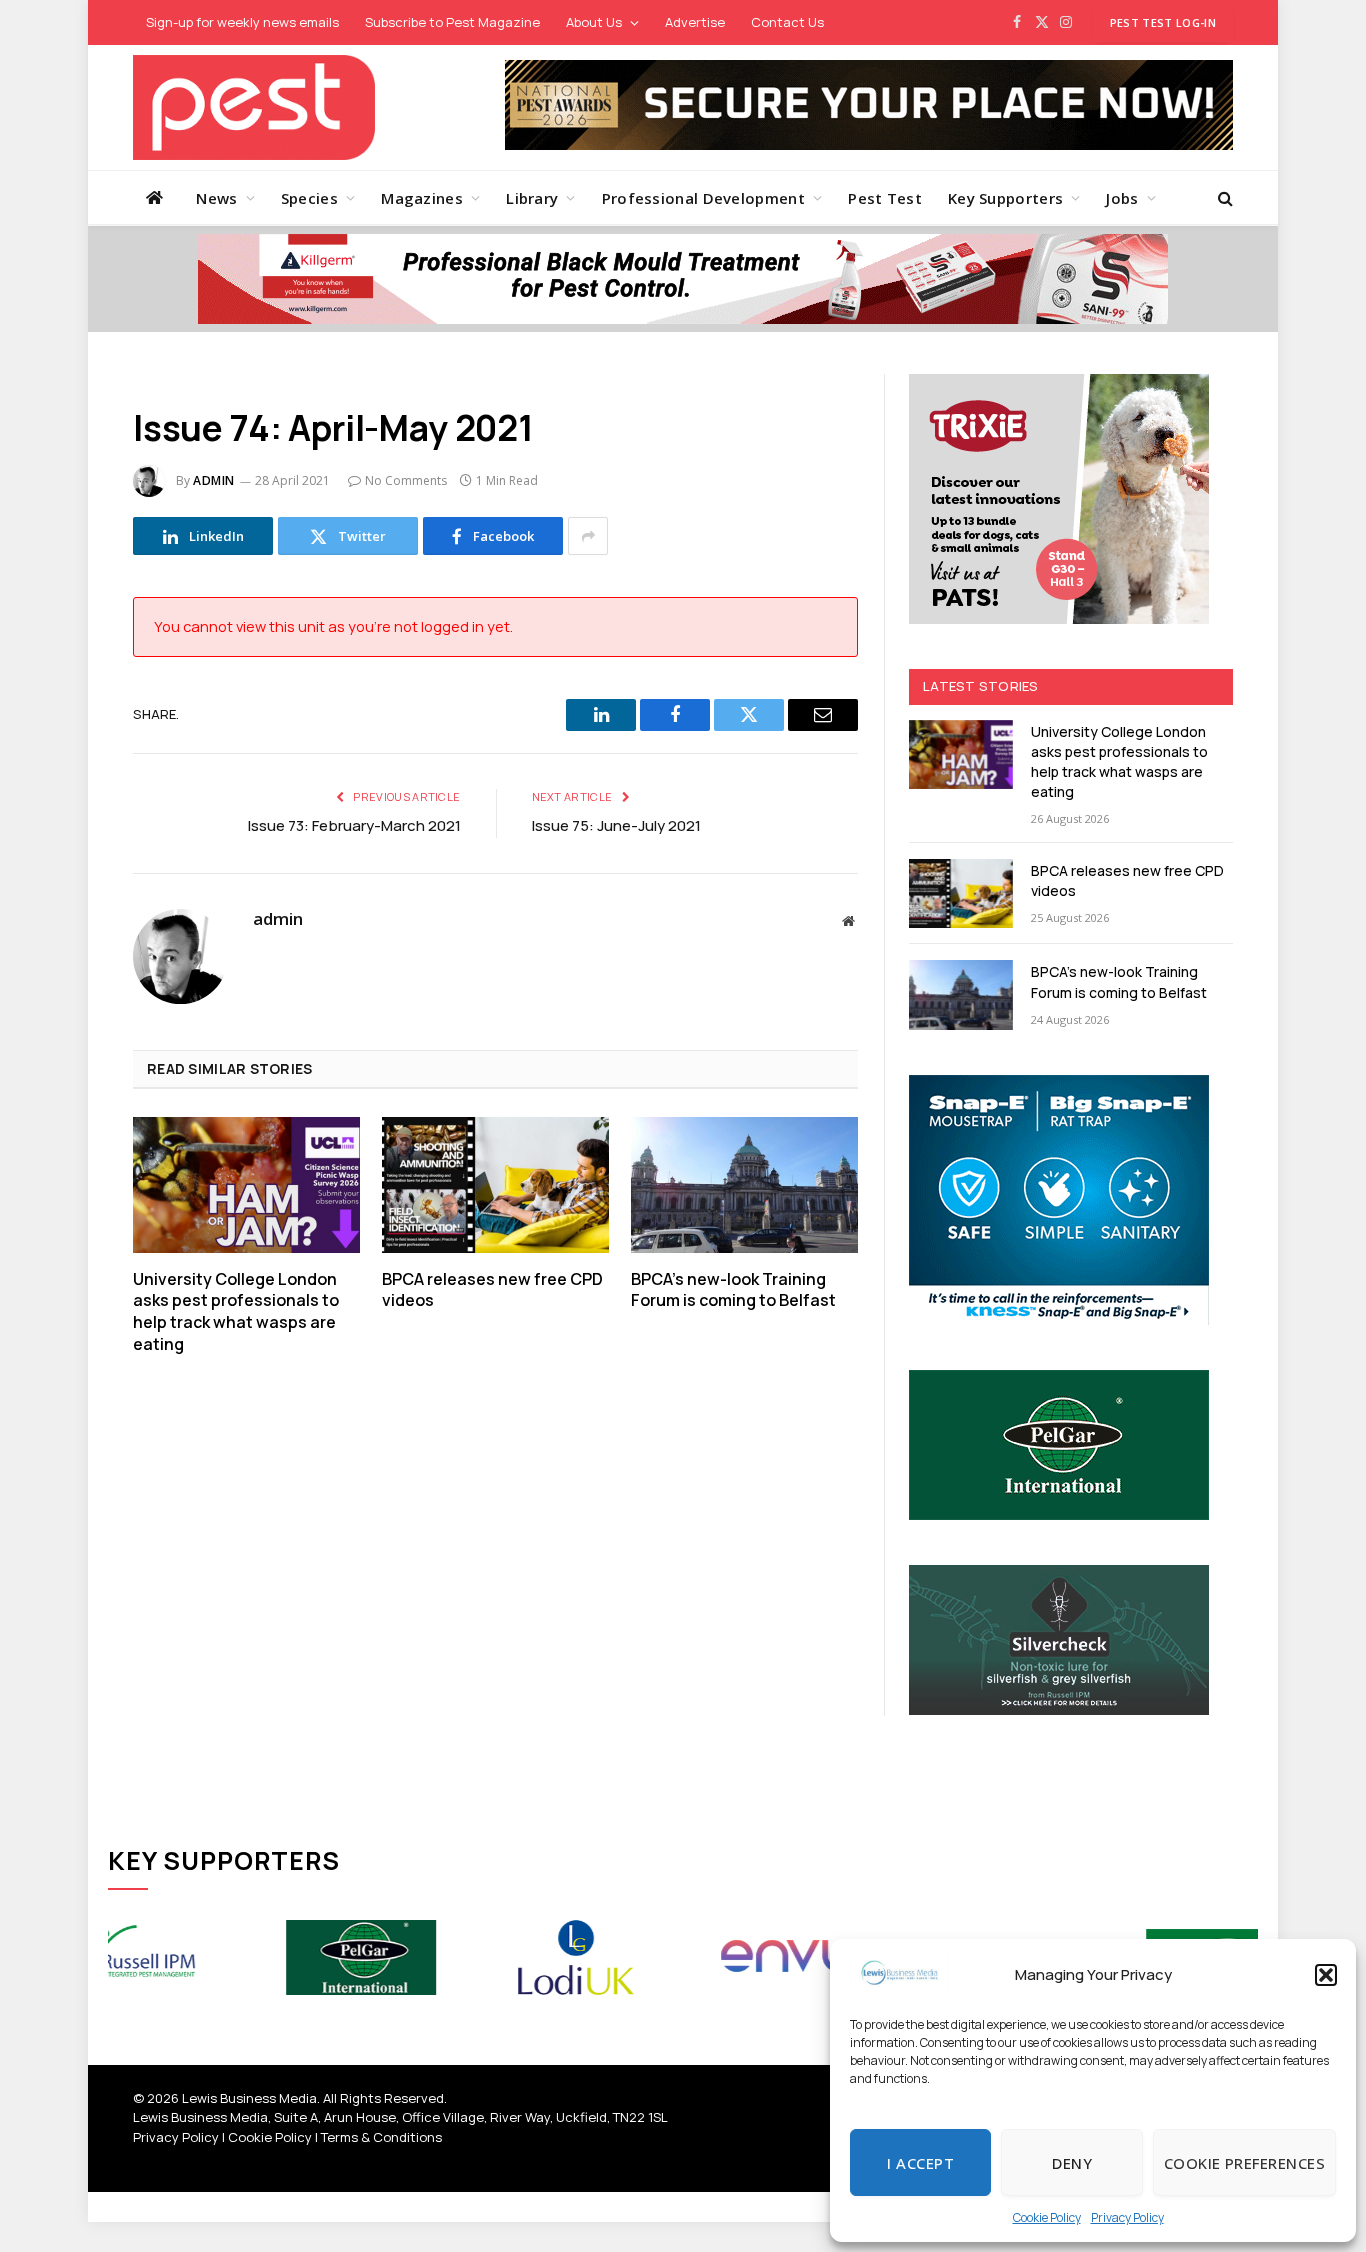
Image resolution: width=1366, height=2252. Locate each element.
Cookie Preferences (1244, 2163)
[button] (1326, 1975)
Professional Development (703, 198)
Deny (1072, 2163)
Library (532, 198)
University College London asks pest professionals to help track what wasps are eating (236, 1312)
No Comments (406, 480)
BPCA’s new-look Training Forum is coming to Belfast (733, 1290)
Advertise (695, 22)
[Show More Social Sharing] (588, 536)
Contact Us (787, 22)
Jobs (1122, 198)
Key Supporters (1005, 198)
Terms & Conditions (381, 2137)
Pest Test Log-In (1163, 22)
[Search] (1223, 197)
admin (214, 480)
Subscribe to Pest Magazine (452, 22)
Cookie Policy (1047, 2217)
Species (309, 198)
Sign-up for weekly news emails (242, 22)
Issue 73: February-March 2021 (354, 825)
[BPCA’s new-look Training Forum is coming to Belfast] (744, 1184)
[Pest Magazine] (254, 107)
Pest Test (885, 198)
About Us (594, 22)
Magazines (422, 198)
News (216, 198)
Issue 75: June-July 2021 (616, 825)
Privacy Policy (1127, 2217)
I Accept (920, 2163)
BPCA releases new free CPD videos (492, 1290)
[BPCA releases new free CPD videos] (495, 1184)
